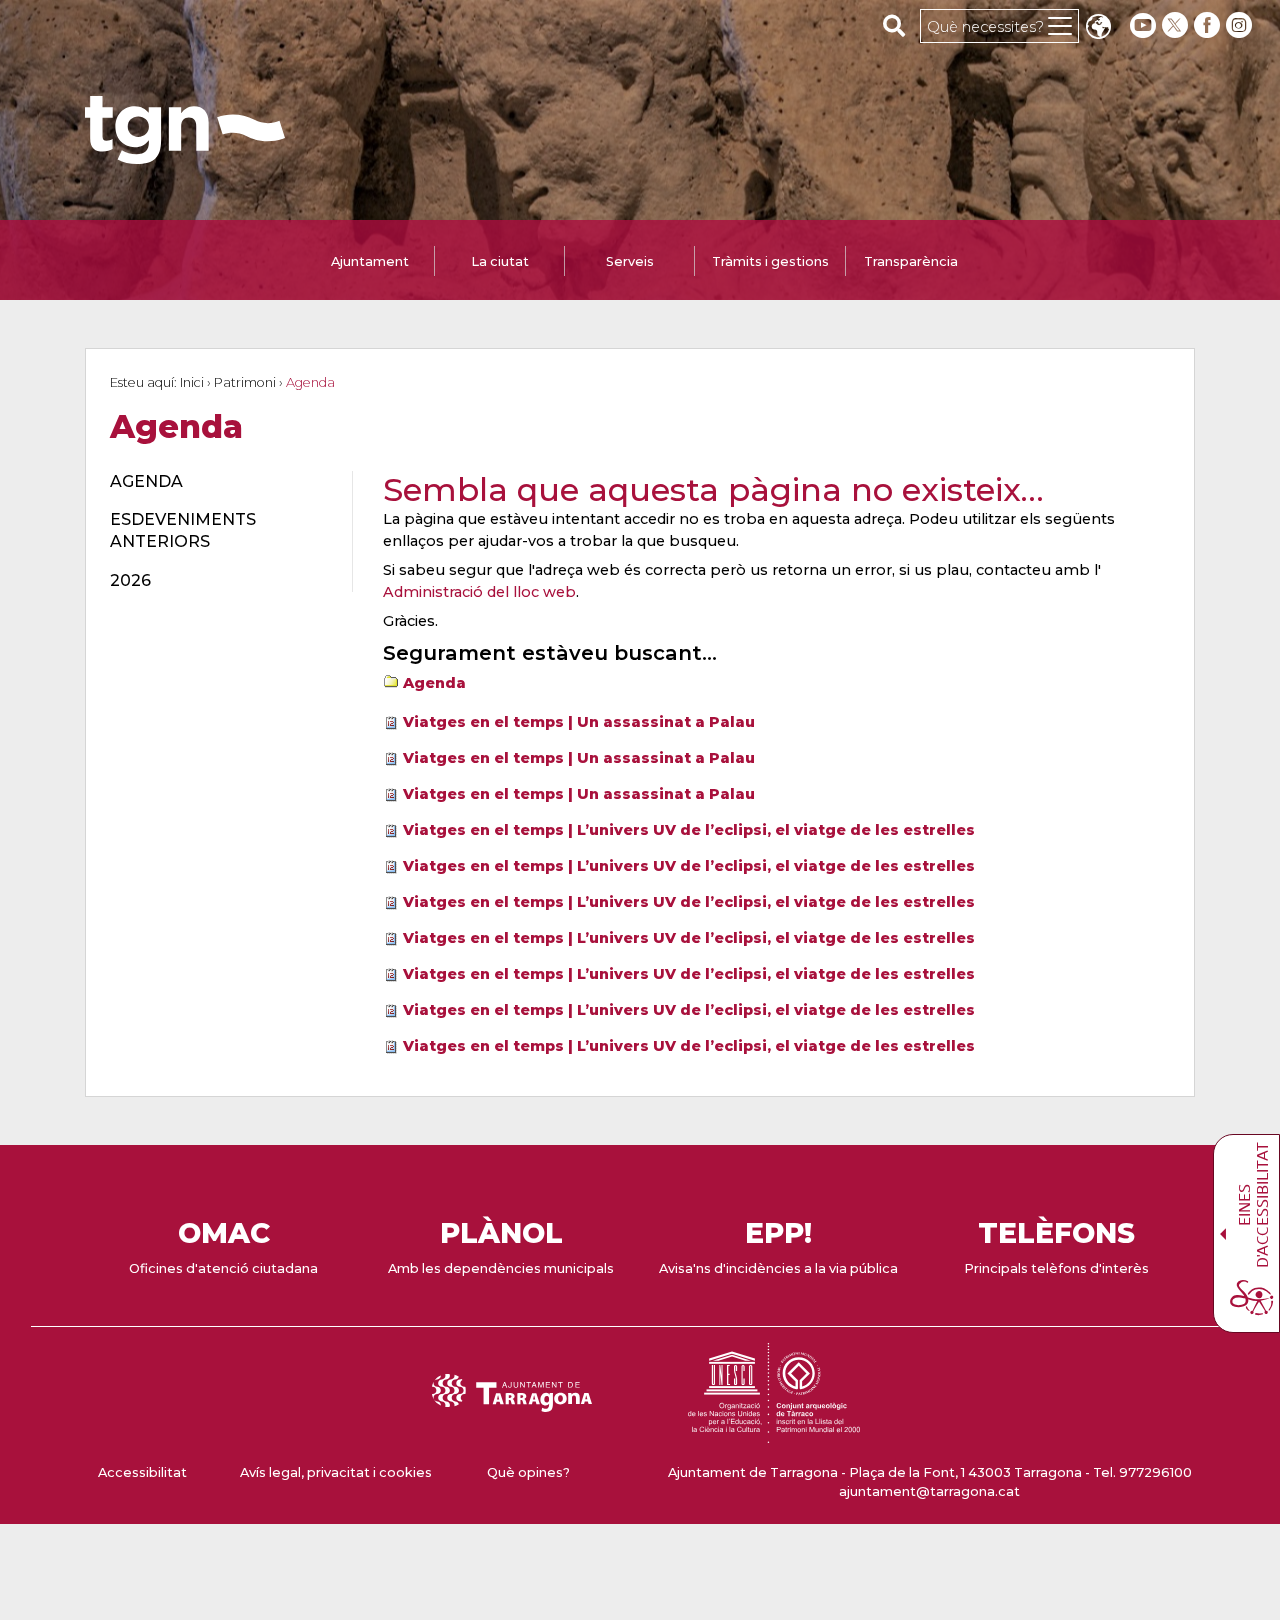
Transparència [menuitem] (911, 261)
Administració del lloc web (479, 592)
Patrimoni (245, 382)
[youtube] (1143, 25)
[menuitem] (219, 482)
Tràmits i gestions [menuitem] (770, 261)
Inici (192, 382)
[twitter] (1177, 25)
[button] (1098, 28)
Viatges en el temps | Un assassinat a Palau (579, 722)
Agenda (434, 683)
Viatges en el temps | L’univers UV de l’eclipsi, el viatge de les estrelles (689, 830)
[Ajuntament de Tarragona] (185, 154)
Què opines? (528, 1472)
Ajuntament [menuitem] (370, 261)
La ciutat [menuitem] (500, 261)
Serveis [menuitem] (630, 261)
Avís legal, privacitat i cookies (336, 1472)
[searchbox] (894, 25)
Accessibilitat (142, 1472)
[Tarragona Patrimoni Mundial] (774, 1433)
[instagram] (1241, 25)
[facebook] (1209, 25)
